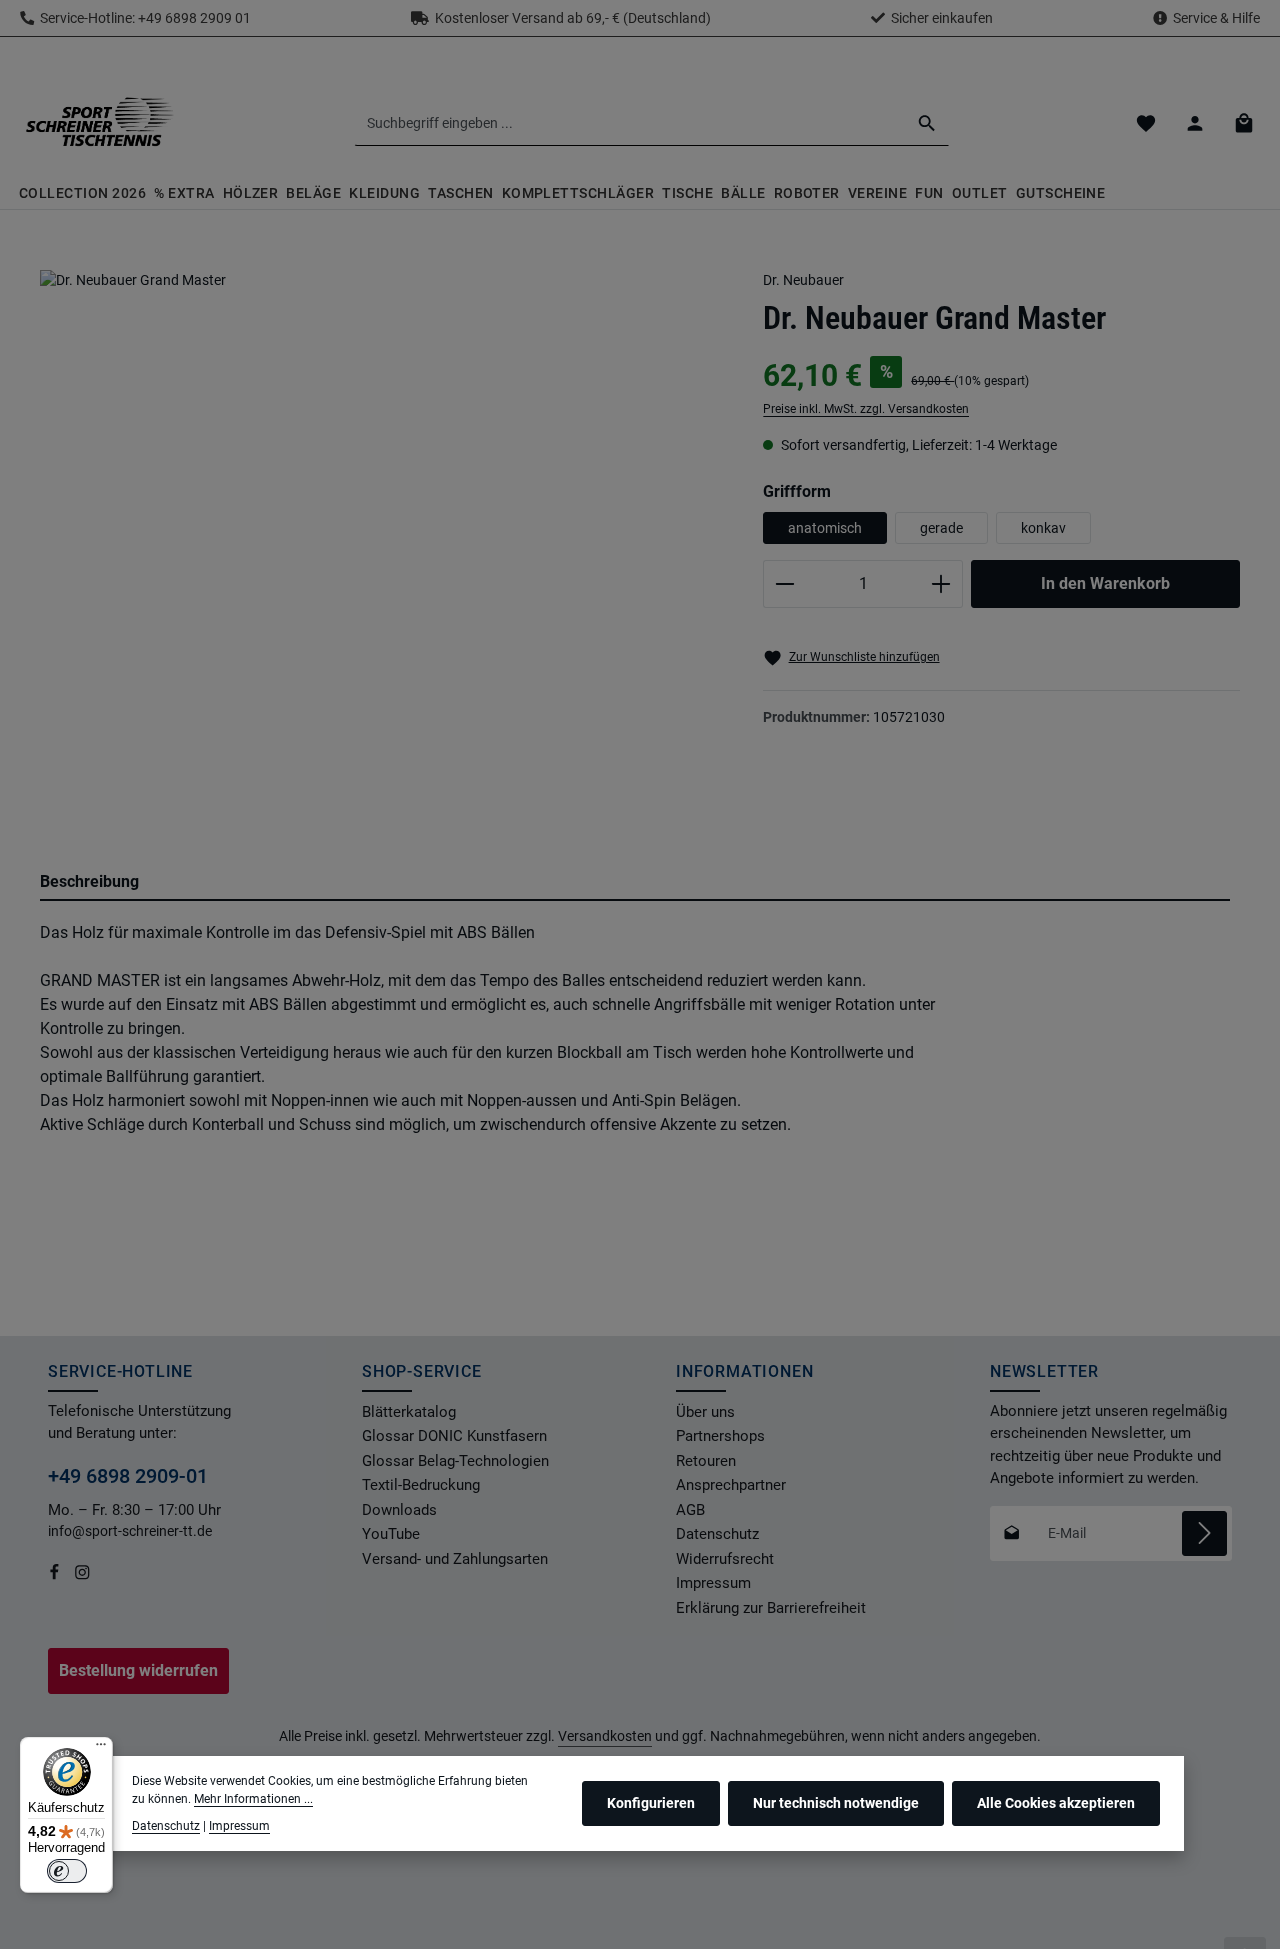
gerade (941, 528)
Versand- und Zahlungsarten (455, 1559)
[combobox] (630, 123)
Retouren (706, 1461)
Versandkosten (605, 1736)
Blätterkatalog (409, 1412)
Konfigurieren (651, 1804)
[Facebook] (56, 1576)
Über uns (705, 1412)
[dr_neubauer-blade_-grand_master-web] (381, 530)
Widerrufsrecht (725, 1559)
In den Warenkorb (1105, 583)
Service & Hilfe (1216, 18)
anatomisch (825, 528)
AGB (690, 1510)
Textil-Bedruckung (421, 1485)
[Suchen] (927, 123)
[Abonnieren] (1204, 1533)
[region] (381, 547)
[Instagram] (82, 1576)
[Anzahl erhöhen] (941, 584)
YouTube (391, 1534)
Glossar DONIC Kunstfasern (454, 1436)
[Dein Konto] (1194, 123)
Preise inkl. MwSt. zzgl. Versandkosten (866, 409)
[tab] (635, 883)
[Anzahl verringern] (784, 584)
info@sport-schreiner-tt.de (131, 1531)
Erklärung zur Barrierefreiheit (771, 1608)
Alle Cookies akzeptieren (1056, 1804)
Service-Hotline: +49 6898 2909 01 (142, 18)
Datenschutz (717, 1534)
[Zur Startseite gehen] (99, 123)
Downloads (399, 1510)
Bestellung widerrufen (138, 1670)
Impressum (713, 1583)
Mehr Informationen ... (253, 1800)
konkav (1043, 528)
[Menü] (101, 1749)
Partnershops (720, 1436)
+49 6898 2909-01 (128, 1476)
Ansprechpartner (731, 1485)
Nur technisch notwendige (836, 1804)
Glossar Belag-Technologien (455, 1461)
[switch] (67, 1871)
